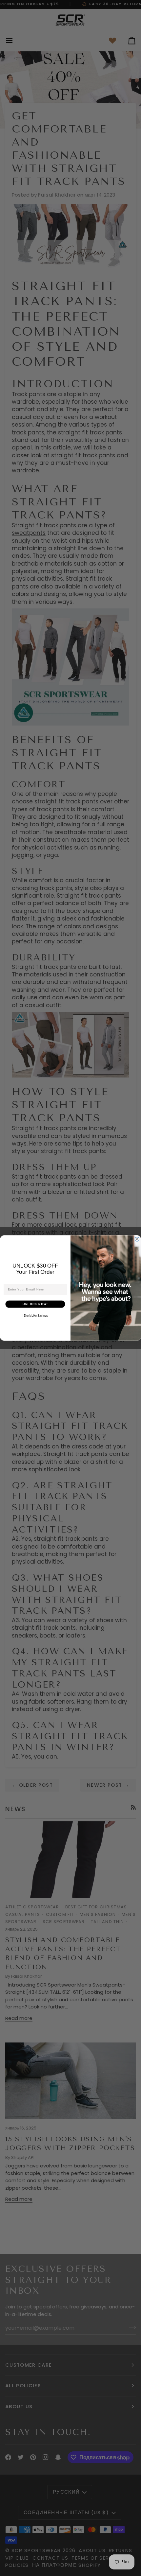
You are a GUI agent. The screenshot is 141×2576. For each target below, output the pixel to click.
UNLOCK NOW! (35, 1304)
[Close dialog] (137, 1239)
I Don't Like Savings (35, 1316)
